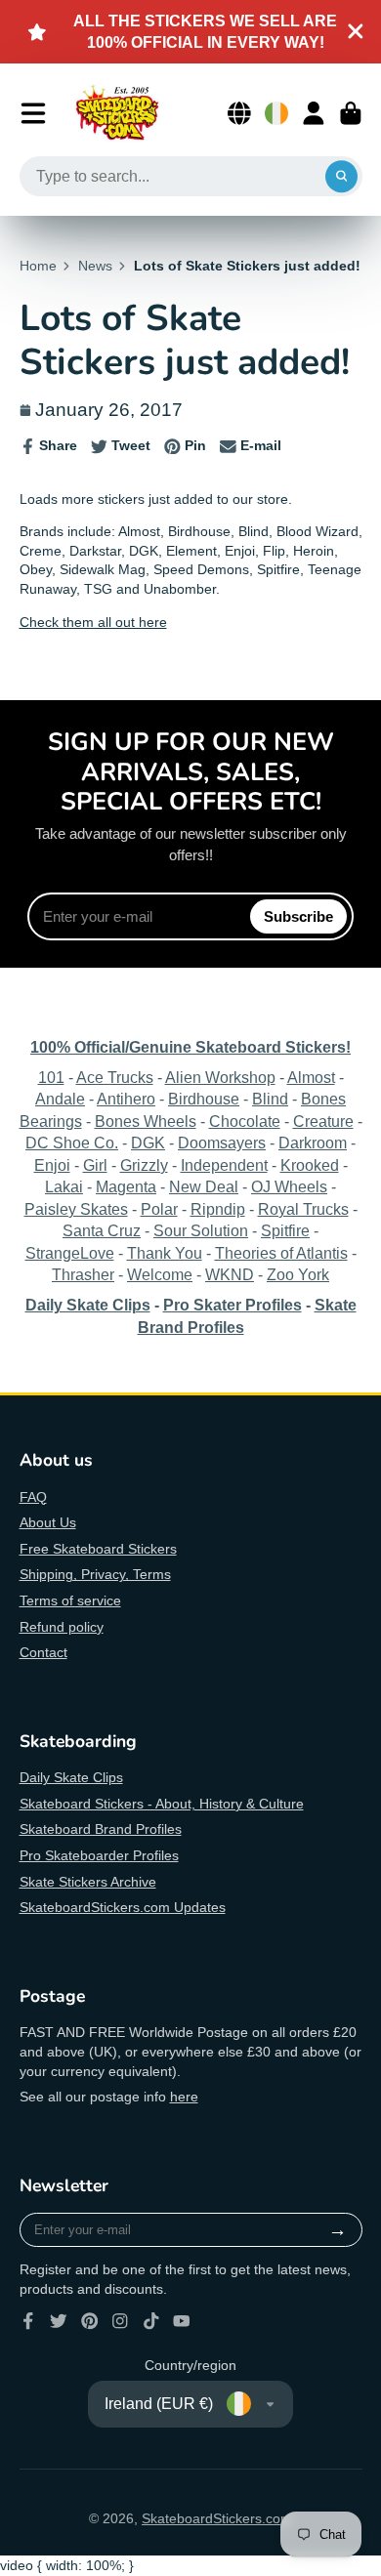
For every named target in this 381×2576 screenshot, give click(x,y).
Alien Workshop (220, 1077)
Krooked (310, 1165)
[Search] (342, 177)
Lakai (64, 1186)
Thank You (165, 1253)
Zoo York (298, 1274)
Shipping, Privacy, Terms (95, 1574)
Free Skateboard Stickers (98, 1549)
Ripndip (218, 1209)
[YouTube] (182, 2321)
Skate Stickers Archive (88, 1882)
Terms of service (70, 1600)
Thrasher (83, 1274)
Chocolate (245, 1121)
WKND (230, 1274)
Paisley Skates (76, 1209)
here (184, 2097)
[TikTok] (151, 2321)
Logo (117, 113)
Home (38, 266)
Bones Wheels (146, 1121)
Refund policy (62, 1627)
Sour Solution (201, 1230)
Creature (323, 1121)
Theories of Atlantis (281, 1253)
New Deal (204, 1186)
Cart (351, 113)
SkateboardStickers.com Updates (123, 1907)
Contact (43, 1652)
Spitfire (285, 1230)
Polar (159, 1209)
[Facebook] (28, 2321)
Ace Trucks (115, 1077)
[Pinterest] (90, 2321)
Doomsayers (222, 1143)
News (95, 266)
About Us (48, 1522)
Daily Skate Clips (71, 1777)
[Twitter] (59, 2321)
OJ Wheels (289, 1186)
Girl (95, 1165)
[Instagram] (120, 2321)
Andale (60, 1099)
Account (314, 113)
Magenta (126, 1186)
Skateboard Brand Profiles (101, 1829)
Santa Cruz (102, 1230)
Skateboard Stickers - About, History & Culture (162, 1804)
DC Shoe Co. (72, 1143)
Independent (224, 1165)
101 (51, 1077)
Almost (311, 1077)
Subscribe (298, 916)
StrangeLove (70, 1253)
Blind (270, 1099)
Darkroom (313, 1143)
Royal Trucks (303, 1209)
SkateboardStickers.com (217, 2518)
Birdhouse (204, 1099)
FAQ (33, 1497)
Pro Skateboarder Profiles (99, 1855)
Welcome (160, 1274)
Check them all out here (93, 622)
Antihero (126, 1099)
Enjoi (52, 1165)
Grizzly (144, 1165)
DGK (148, 1143)
